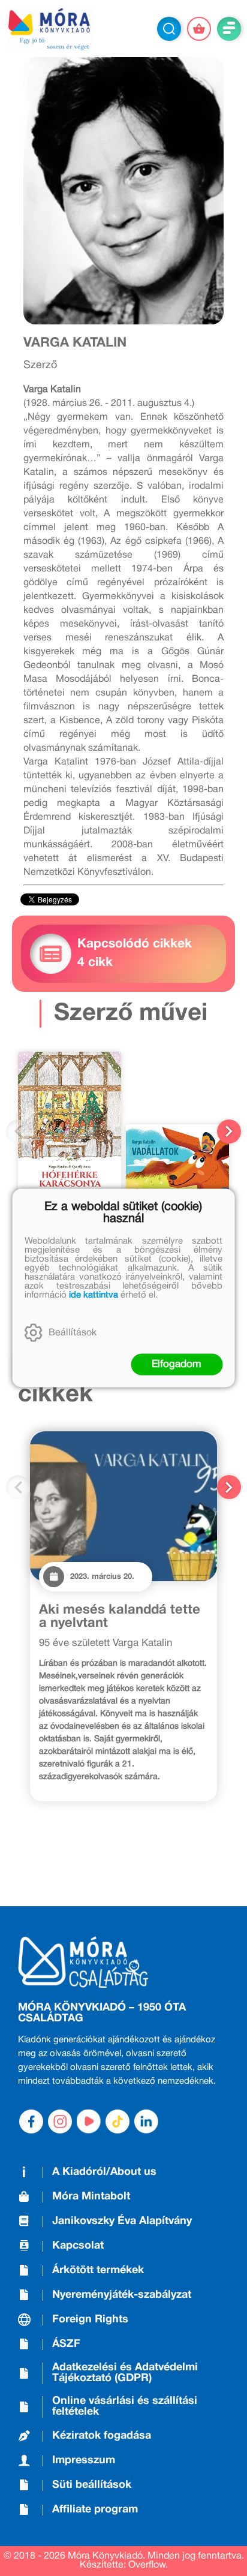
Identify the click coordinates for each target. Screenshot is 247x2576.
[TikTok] (118, 2121)
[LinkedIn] (146, 2121)
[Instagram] (60, 2121)
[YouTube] (89, 2121)
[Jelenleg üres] (199, 29)
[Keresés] (169, 29)
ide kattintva (94, 1295)
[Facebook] (31, 2121)
